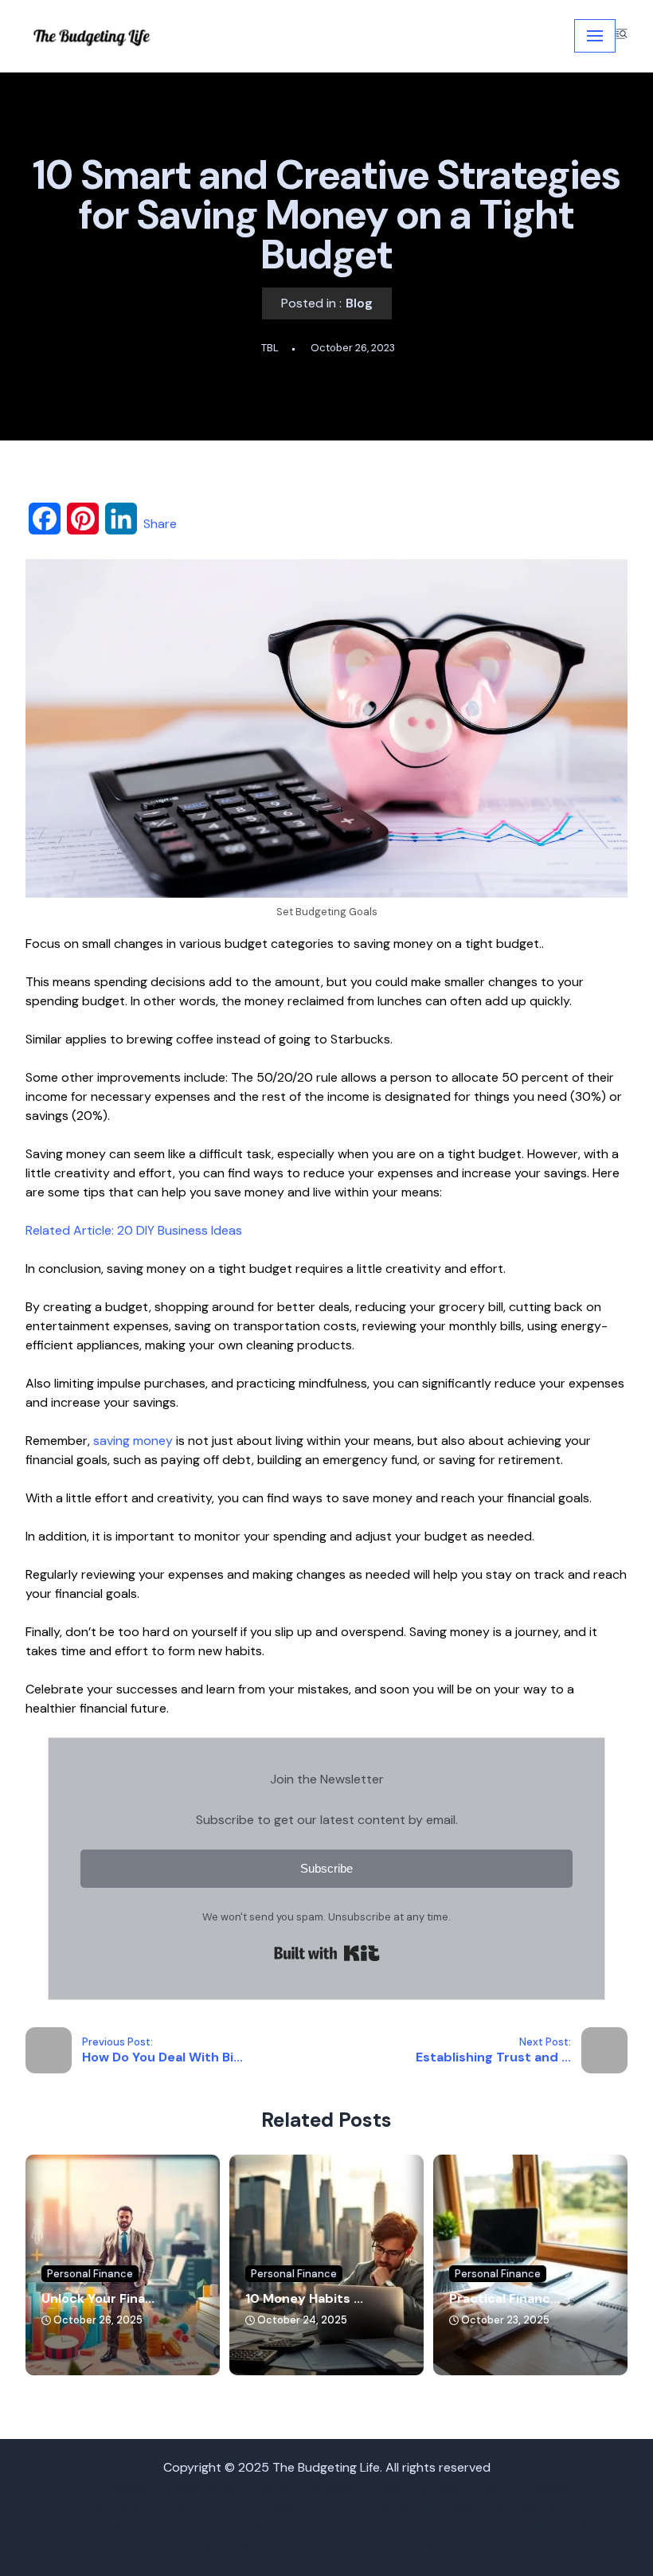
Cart (492, 2487)
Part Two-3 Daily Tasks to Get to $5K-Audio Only (479, 2527)
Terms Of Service (336, 2547)
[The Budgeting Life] (93, 36)
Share (160, 524)
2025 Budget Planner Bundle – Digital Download (214, 2487)
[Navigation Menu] (595, 36)
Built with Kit (327, 1953)
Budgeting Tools (416, 2487)
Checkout (549, 2487)
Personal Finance (90, 2274)
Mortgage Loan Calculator (500, 2507)
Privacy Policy (185, 2547)
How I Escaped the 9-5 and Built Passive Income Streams (242, 2507)
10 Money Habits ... (304, 2298)
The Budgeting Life (455, 2547)
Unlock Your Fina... (98, 2298)
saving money (133, 1441)
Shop (256, 2547)
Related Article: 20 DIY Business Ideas (134, 1230)
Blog (359, 303)
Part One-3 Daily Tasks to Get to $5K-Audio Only (174, 2527)
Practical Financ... (504, 2298)
